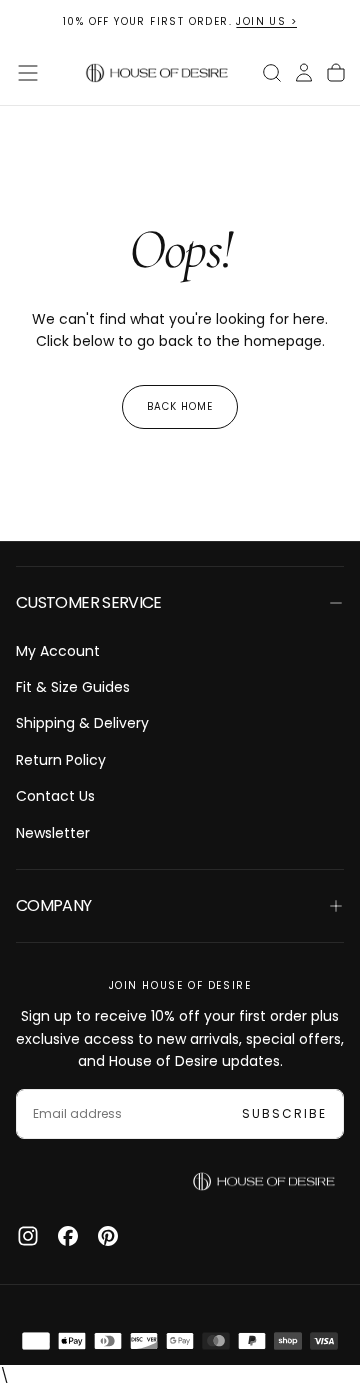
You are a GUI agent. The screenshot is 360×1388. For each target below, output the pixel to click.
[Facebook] (68, 1236)
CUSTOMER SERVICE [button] (89, 602)
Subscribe (284, 1113)
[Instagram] (28, 1236)
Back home (180, 406)
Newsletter (53, 833)
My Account (58, 651)
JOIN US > (266, 21)
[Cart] (336, 73)
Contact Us (55, 796)
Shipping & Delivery (82, 723)
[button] (28, 73)
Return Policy (61, 760)
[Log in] (304, 73)
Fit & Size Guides (73, 687)
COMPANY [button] (54, 905)
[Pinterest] (108, 1236)
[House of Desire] (264, 1182)
